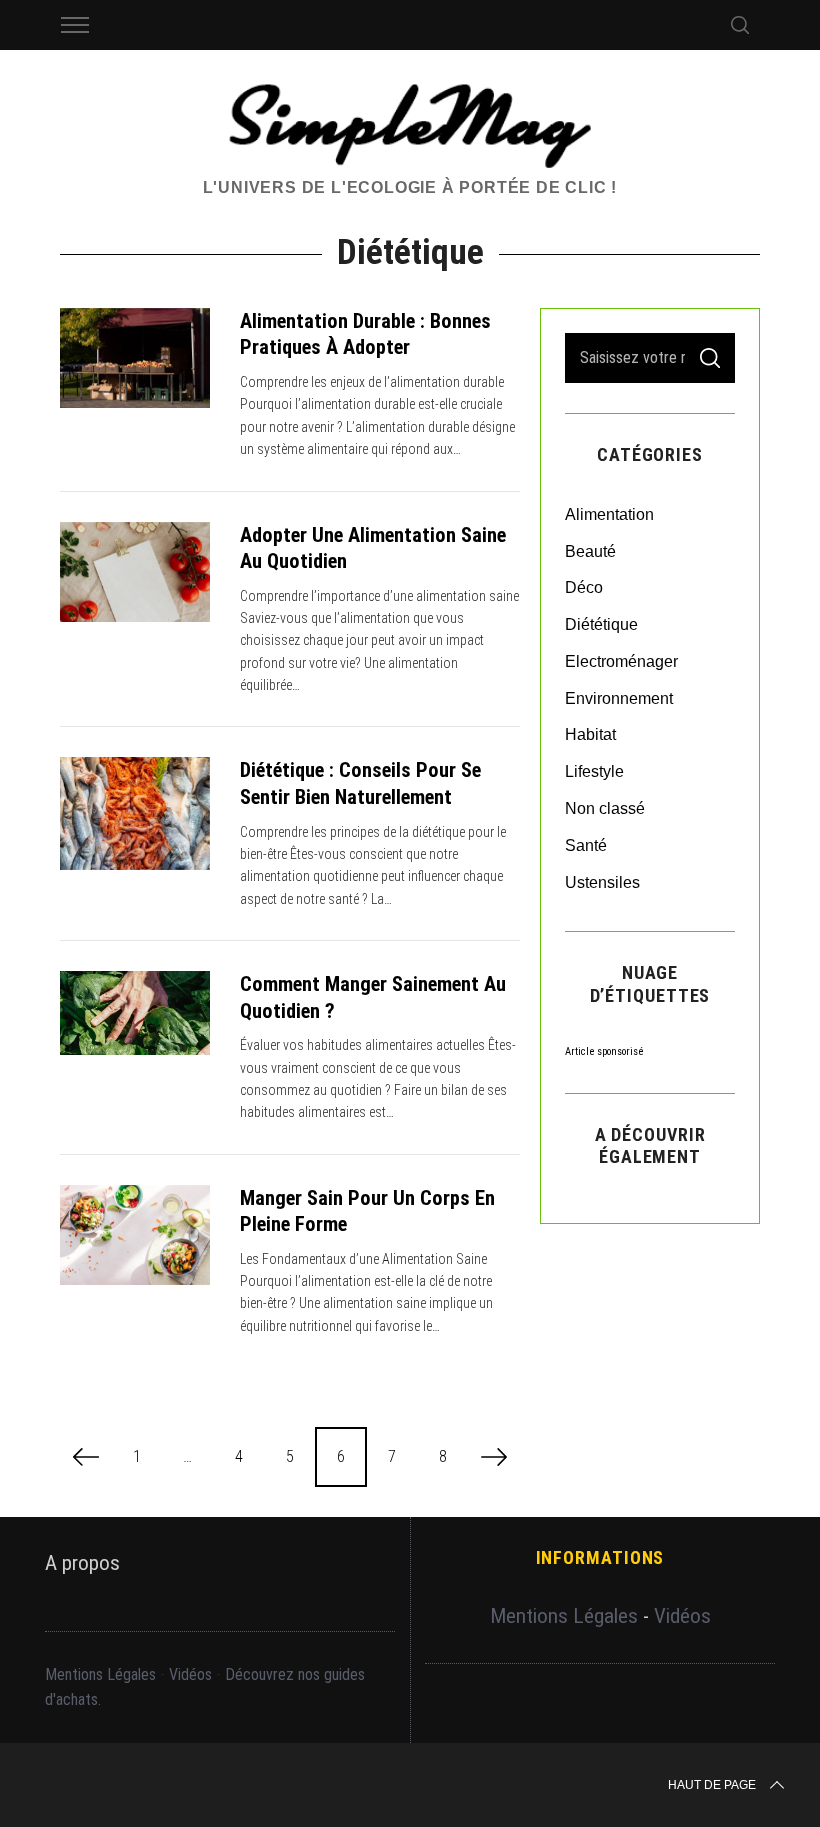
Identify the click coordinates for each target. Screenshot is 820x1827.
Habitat (590, 734)
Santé (586, 845)
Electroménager (621, 661)
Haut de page (712, 1785)
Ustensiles (602, 882)
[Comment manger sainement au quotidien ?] (135, 1013)
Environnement (619, 698)
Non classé (605, 808)
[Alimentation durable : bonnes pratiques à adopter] (135, 358)
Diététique (601, 624)
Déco (584, 587)
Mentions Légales (100, 1674)
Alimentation (609, 514)
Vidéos (190, 1674)
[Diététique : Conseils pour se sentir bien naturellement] (135, 813)
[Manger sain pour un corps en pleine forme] (135, 1235)
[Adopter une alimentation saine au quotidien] (135, 572)
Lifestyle (594, 771)
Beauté (590, 551)
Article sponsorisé (604, 1051)
